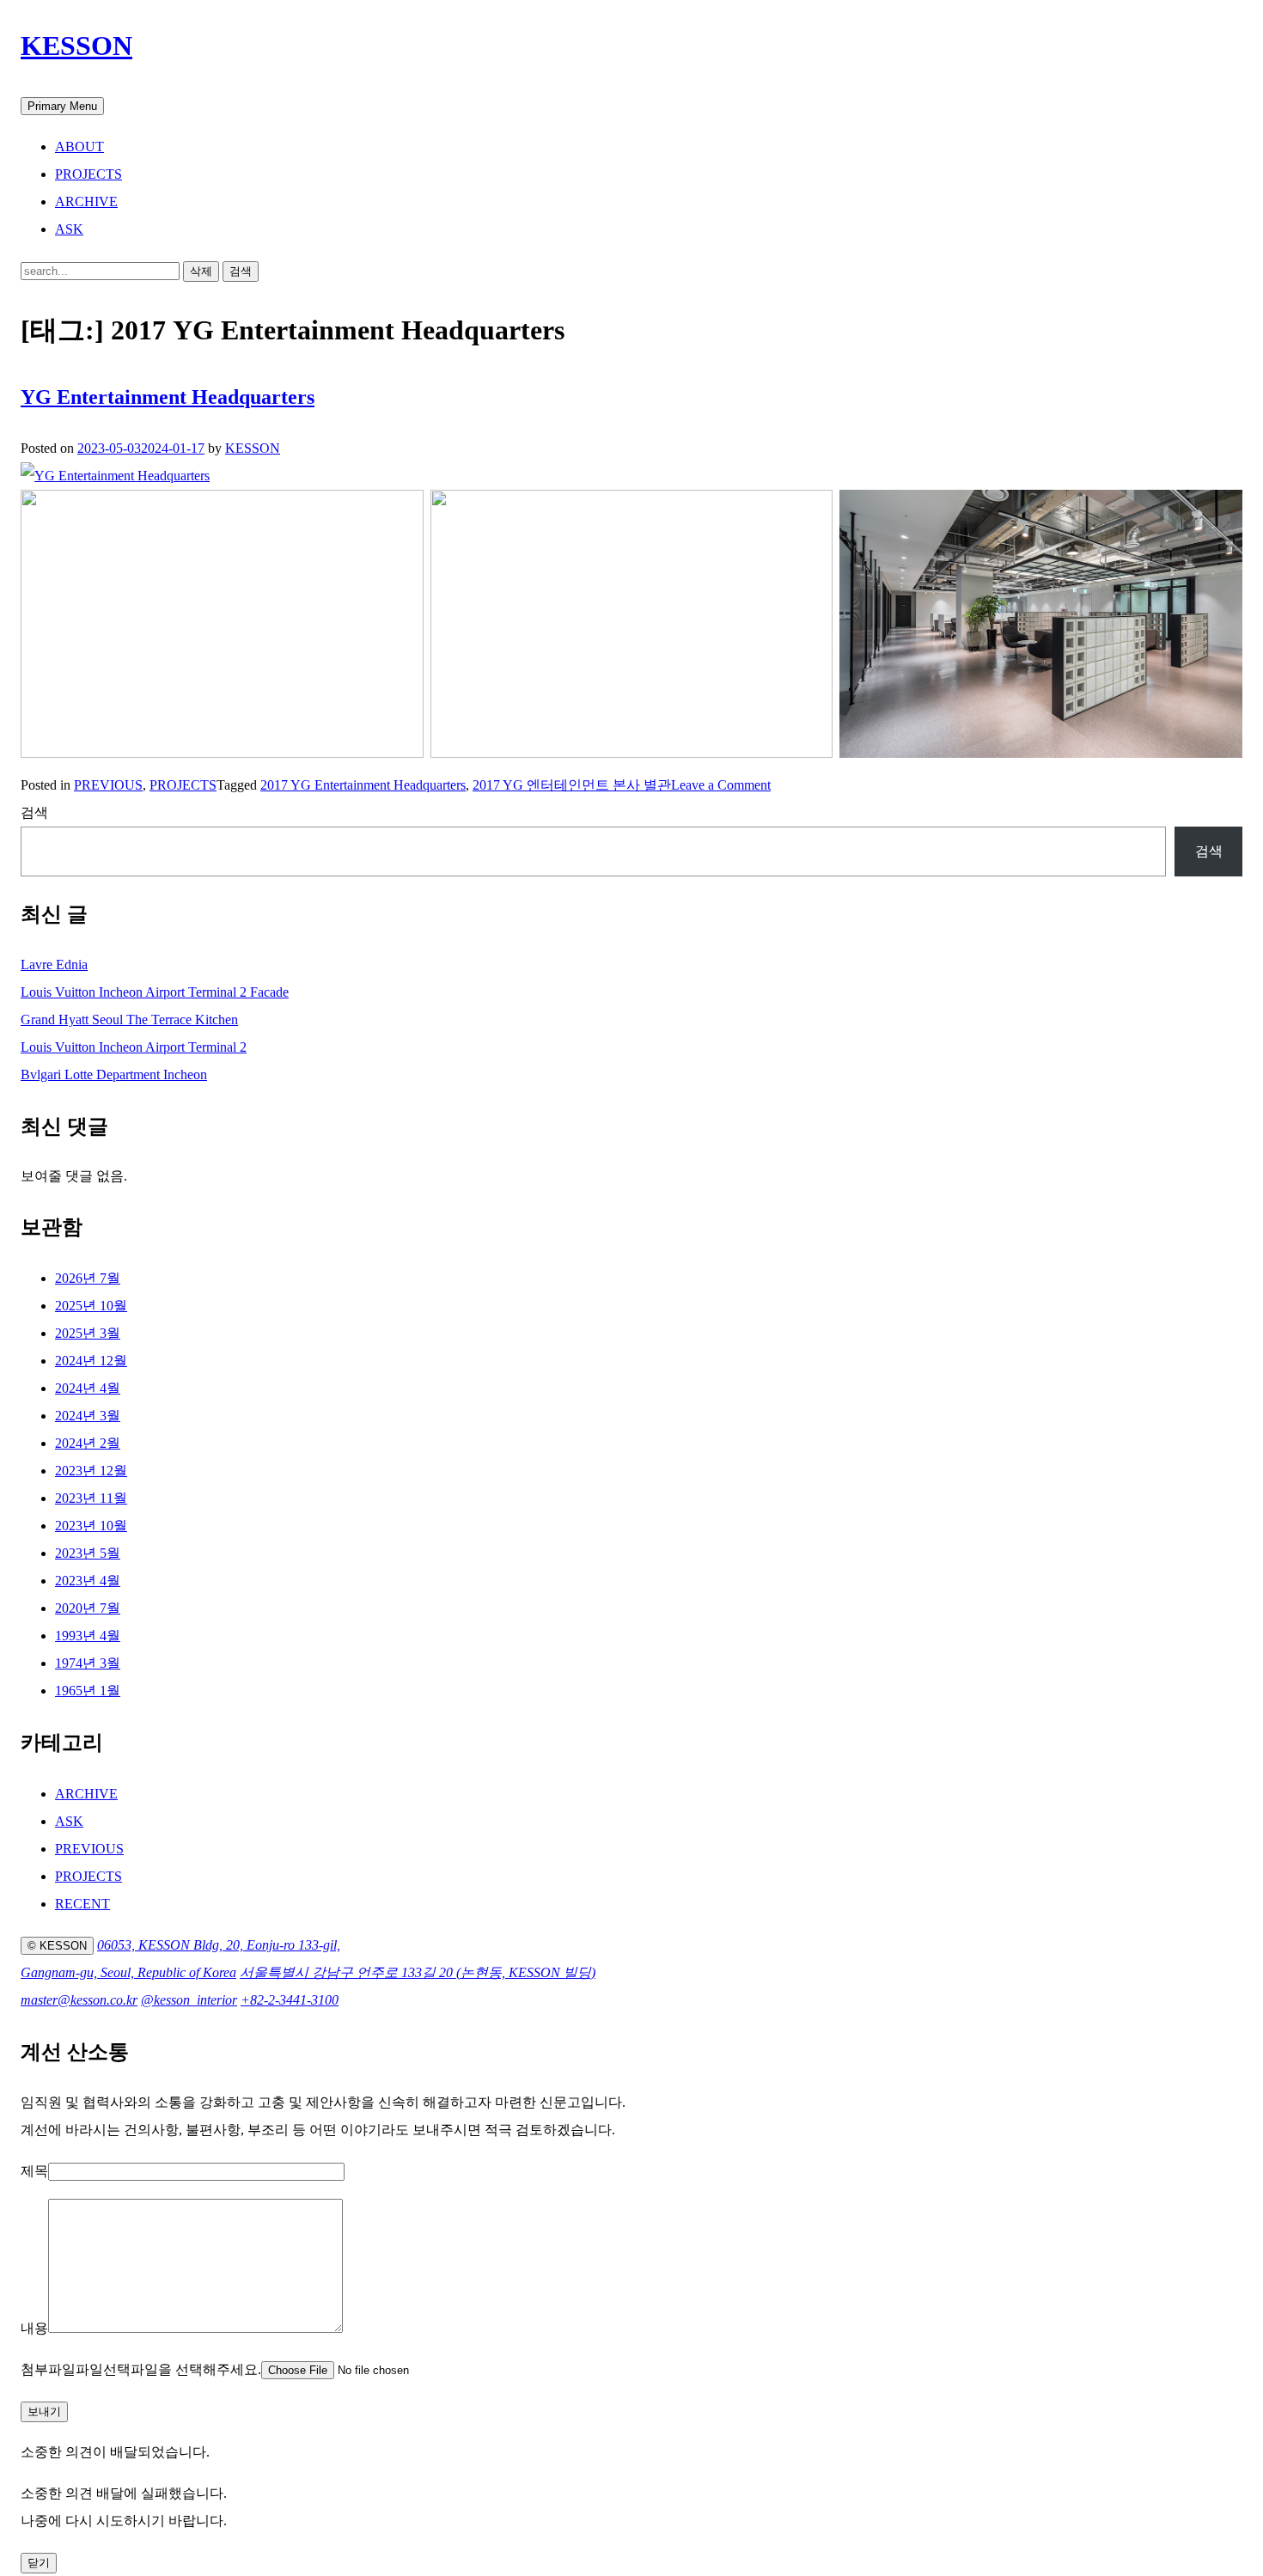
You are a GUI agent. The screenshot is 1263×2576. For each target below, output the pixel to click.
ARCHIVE (86, 201)
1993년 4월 (88, 1636)
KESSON (76, 46)
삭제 (201, 271)
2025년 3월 (88, 1333)
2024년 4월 (88, 1388)
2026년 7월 (88, 1278)
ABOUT (79, 147)
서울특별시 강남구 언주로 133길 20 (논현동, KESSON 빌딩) (418, 1972)
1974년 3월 (88, 1663)
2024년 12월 (91, 1361)
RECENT (82, 1904)
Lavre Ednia (54, 964)
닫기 (39, 2563)
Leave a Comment (721, 785)
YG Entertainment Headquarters (168, 397)
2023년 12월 (91, 1471)
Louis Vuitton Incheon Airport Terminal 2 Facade (155, 992)
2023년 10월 (91, 1526)
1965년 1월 (88, 1691)
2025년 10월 (91, 1306)
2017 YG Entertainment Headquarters (363, 785)
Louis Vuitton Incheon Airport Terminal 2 (134, 1047)
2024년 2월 (88, 1443)
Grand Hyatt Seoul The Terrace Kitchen (129, 1019)
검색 (34, 812)
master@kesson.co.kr (79, 2000)
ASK (69, 229)
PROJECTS (88, 174)
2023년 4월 (88, 1581)
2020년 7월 (88, 1608)
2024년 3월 (88, 1416)
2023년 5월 (88, 1553)
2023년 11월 (91, 1498)
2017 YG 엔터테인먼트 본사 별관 (572, 785)
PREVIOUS (108, 785)
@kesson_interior (189, 2000)
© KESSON (57, 1946)
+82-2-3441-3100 (290, 2000)
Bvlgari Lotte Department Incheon (114, 1074)
